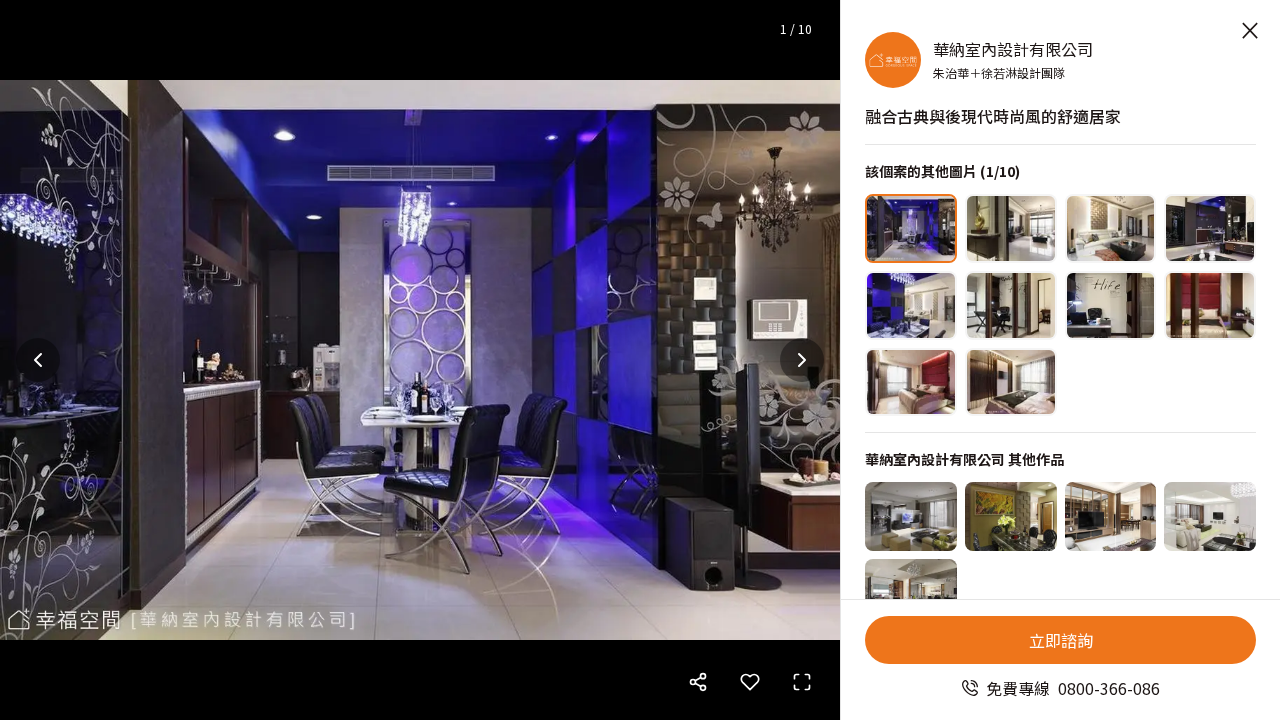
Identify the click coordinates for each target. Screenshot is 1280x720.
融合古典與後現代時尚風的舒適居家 (993, 116)
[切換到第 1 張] (911, 228)
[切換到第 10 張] (1011, 382)
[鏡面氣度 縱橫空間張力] (1111, 516)
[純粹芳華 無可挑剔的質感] (1210, 516)
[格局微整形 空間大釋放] (1011, 516)
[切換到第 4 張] (1210, 228)
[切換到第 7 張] (1111, 305)
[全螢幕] (802, 682)
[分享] (698, 682)
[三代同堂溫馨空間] (911, 516)
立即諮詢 (1061, 640)
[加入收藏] (750, 682)
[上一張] (38, 360)
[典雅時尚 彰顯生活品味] (911, 593)
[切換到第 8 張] (1210, 305)
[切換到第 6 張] (1011, 305)
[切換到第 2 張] (1011, 228)
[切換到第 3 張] (1111, 228)
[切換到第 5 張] (911, 305)
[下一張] (802, 360)
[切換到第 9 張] (911, 382)
